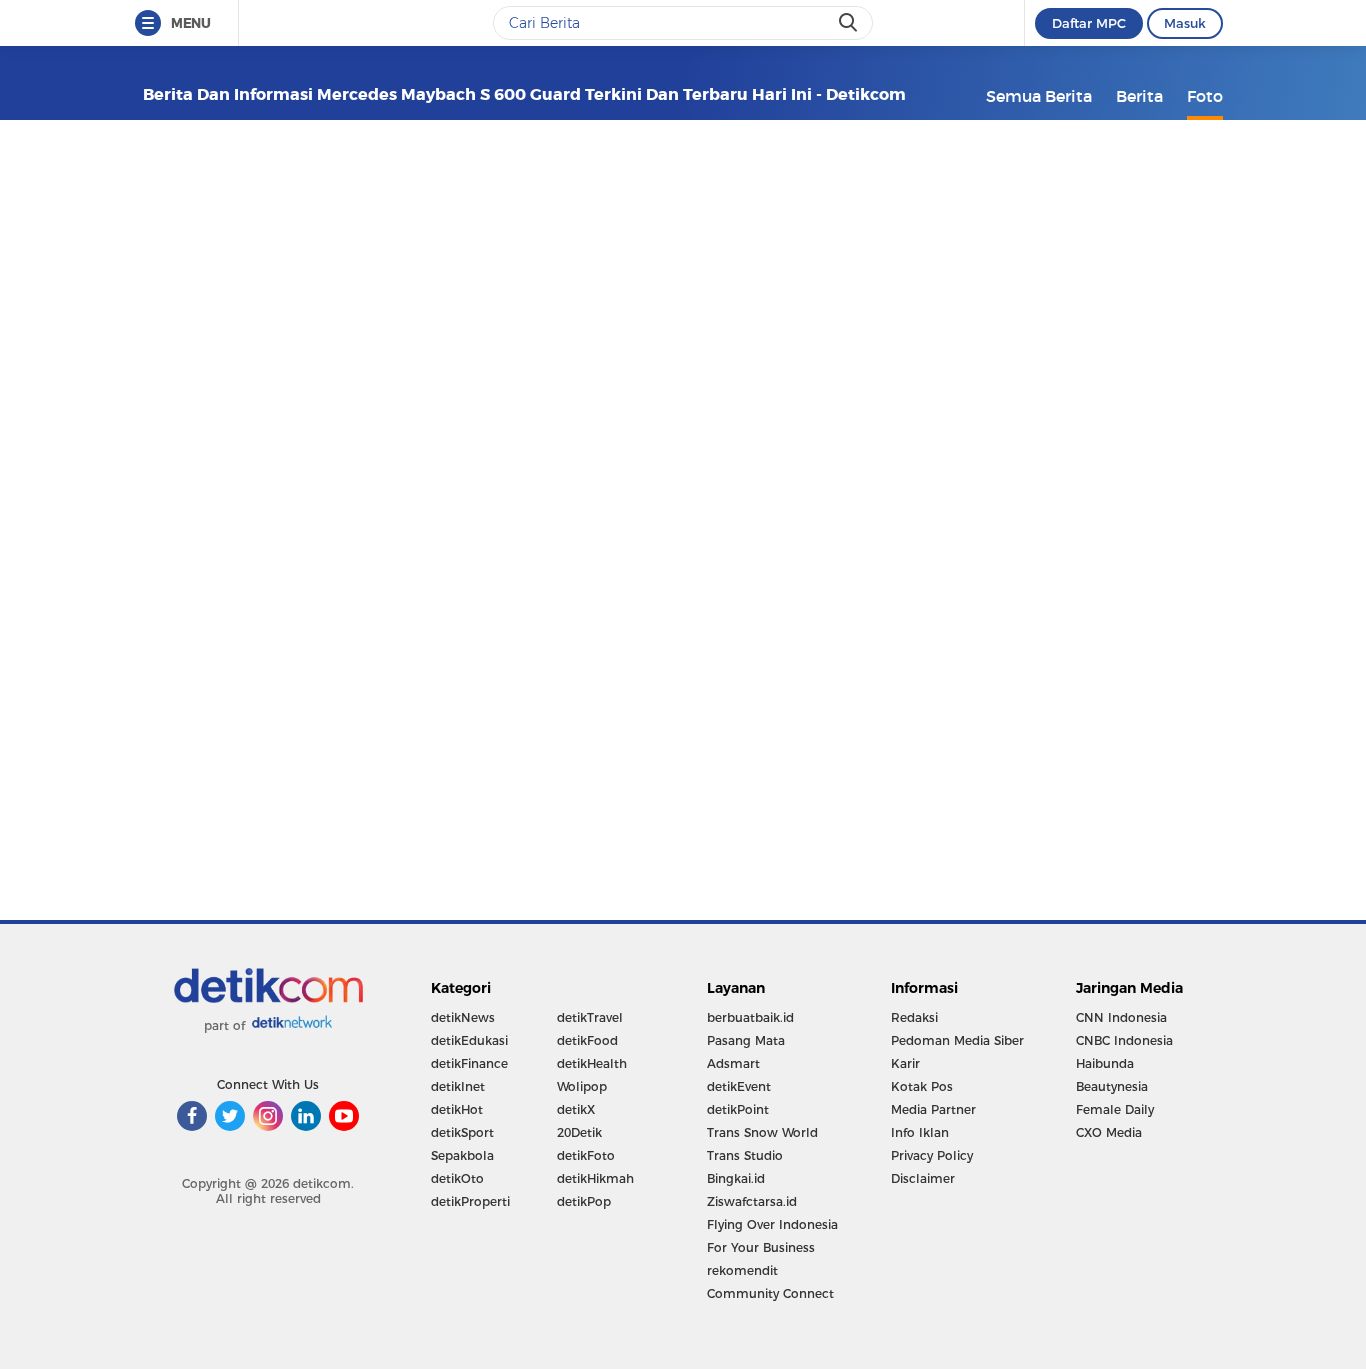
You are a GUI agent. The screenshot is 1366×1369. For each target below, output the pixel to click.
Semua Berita (1039, 96)
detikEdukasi (469, 1040)
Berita (1139, 96)
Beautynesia (1112, 1086)
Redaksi (914, 1017)
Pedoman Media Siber (957, 1040)
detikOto (457, 1178)
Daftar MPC (1089, 23)
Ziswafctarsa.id (752, 1201)
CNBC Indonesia (1124, 1040)
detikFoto (586, 1155)
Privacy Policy (932, 1155)
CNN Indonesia (1121, 1017)
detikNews (463, 1017)
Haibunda (1105, 1063)
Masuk (1185, 23)
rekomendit (742, 1270)
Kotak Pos (922, 1086)
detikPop (584, 1201)
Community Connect (770, 1293)
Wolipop (582, 1086)
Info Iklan (920, 1132)
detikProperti (470, 1201)
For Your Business (761, 1247)
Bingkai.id (736, 1178)
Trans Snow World (762, 1132)
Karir (905, 1063)
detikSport (462, 1132)
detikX (576, 1109)
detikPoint (738, 1109)
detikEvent (739, 1086)
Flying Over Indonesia (772, 1224)
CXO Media (1109, 1132)
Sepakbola (462, 1155)
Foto (1205, 96)
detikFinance (469, 1063)
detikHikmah (595, 1178)
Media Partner (933, 1109)
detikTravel (590, 1017)
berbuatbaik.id (750, 1017)
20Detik (579, 1132)
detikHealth (592, 1063)
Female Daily (1115, 1109)
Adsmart (733, 1063)
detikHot (457, 1109)
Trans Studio (745, 1155)
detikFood (587, 1040)
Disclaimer (923, 1178)
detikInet (458, 1086)
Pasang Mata (746, 1040)
